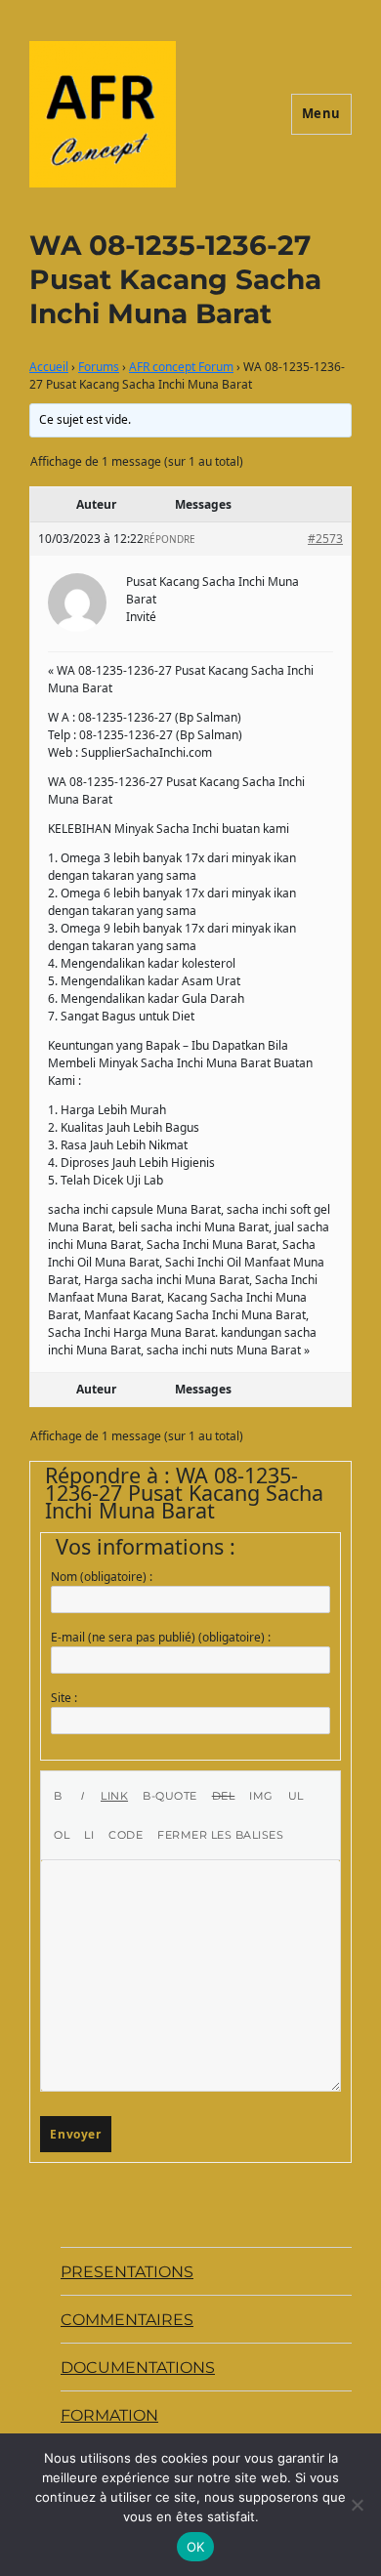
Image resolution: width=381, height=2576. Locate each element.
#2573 (325, 539)
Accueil (49, 367)
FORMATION (109, 2415)
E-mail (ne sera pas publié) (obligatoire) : (161, 1637)
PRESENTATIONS (127, 2272)
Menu (321, 113)
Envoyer (75, 2134)
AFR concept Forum (181, 367)
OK (196, 2547)
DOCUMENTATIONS (138, 2368)
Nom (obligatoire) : (102, 1577)
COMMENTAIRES (127, 2320)
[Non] (357, 2505)
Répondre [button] (169, 539)
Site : (64, 1698)
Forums (99, 367)
